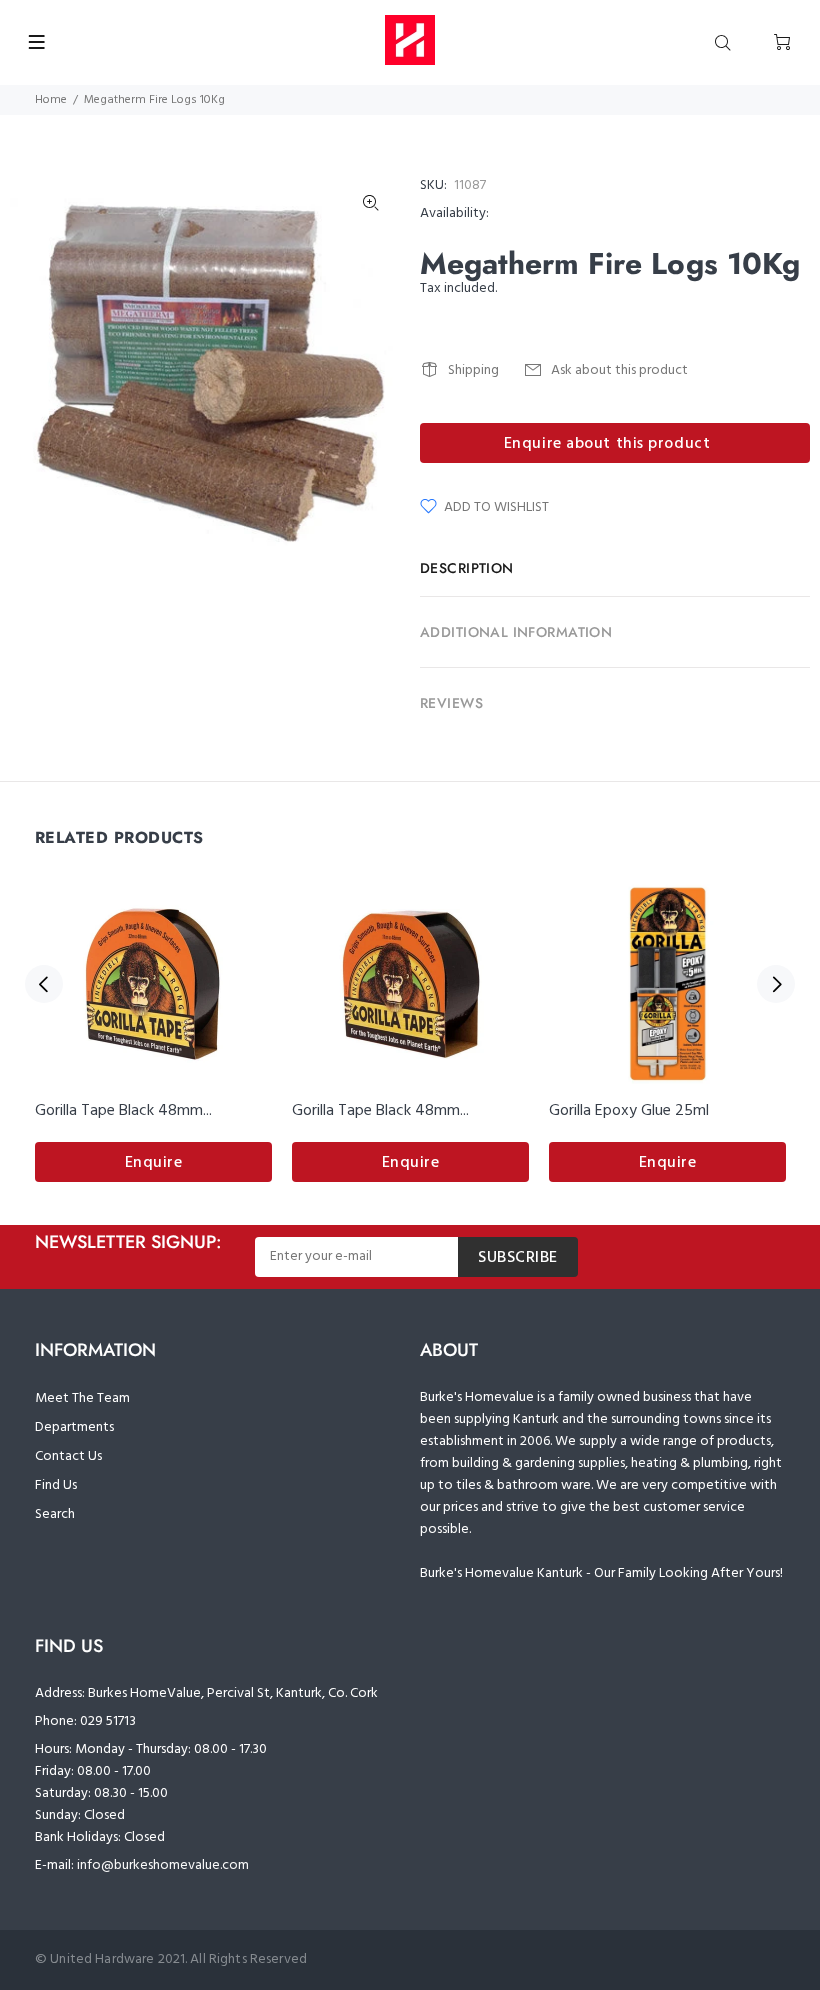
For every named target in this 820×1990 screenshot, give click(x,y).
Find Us (56, 1485)
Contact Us (68, 1456)
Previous (44, 984)
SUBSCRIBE (518, 1258)
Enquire (154, 1163)
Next (776, 984)
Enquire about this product (607, 444)
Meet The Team (82, 1398)
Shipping (473, 370)
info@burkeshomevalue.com (163, 1865)
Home (51, 100)
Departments (74, 1427)
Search (55, 1514)
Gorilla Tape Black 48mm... (123, 1111)
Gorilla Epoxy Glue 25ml (629, 1111)
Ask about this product (619, 370)
